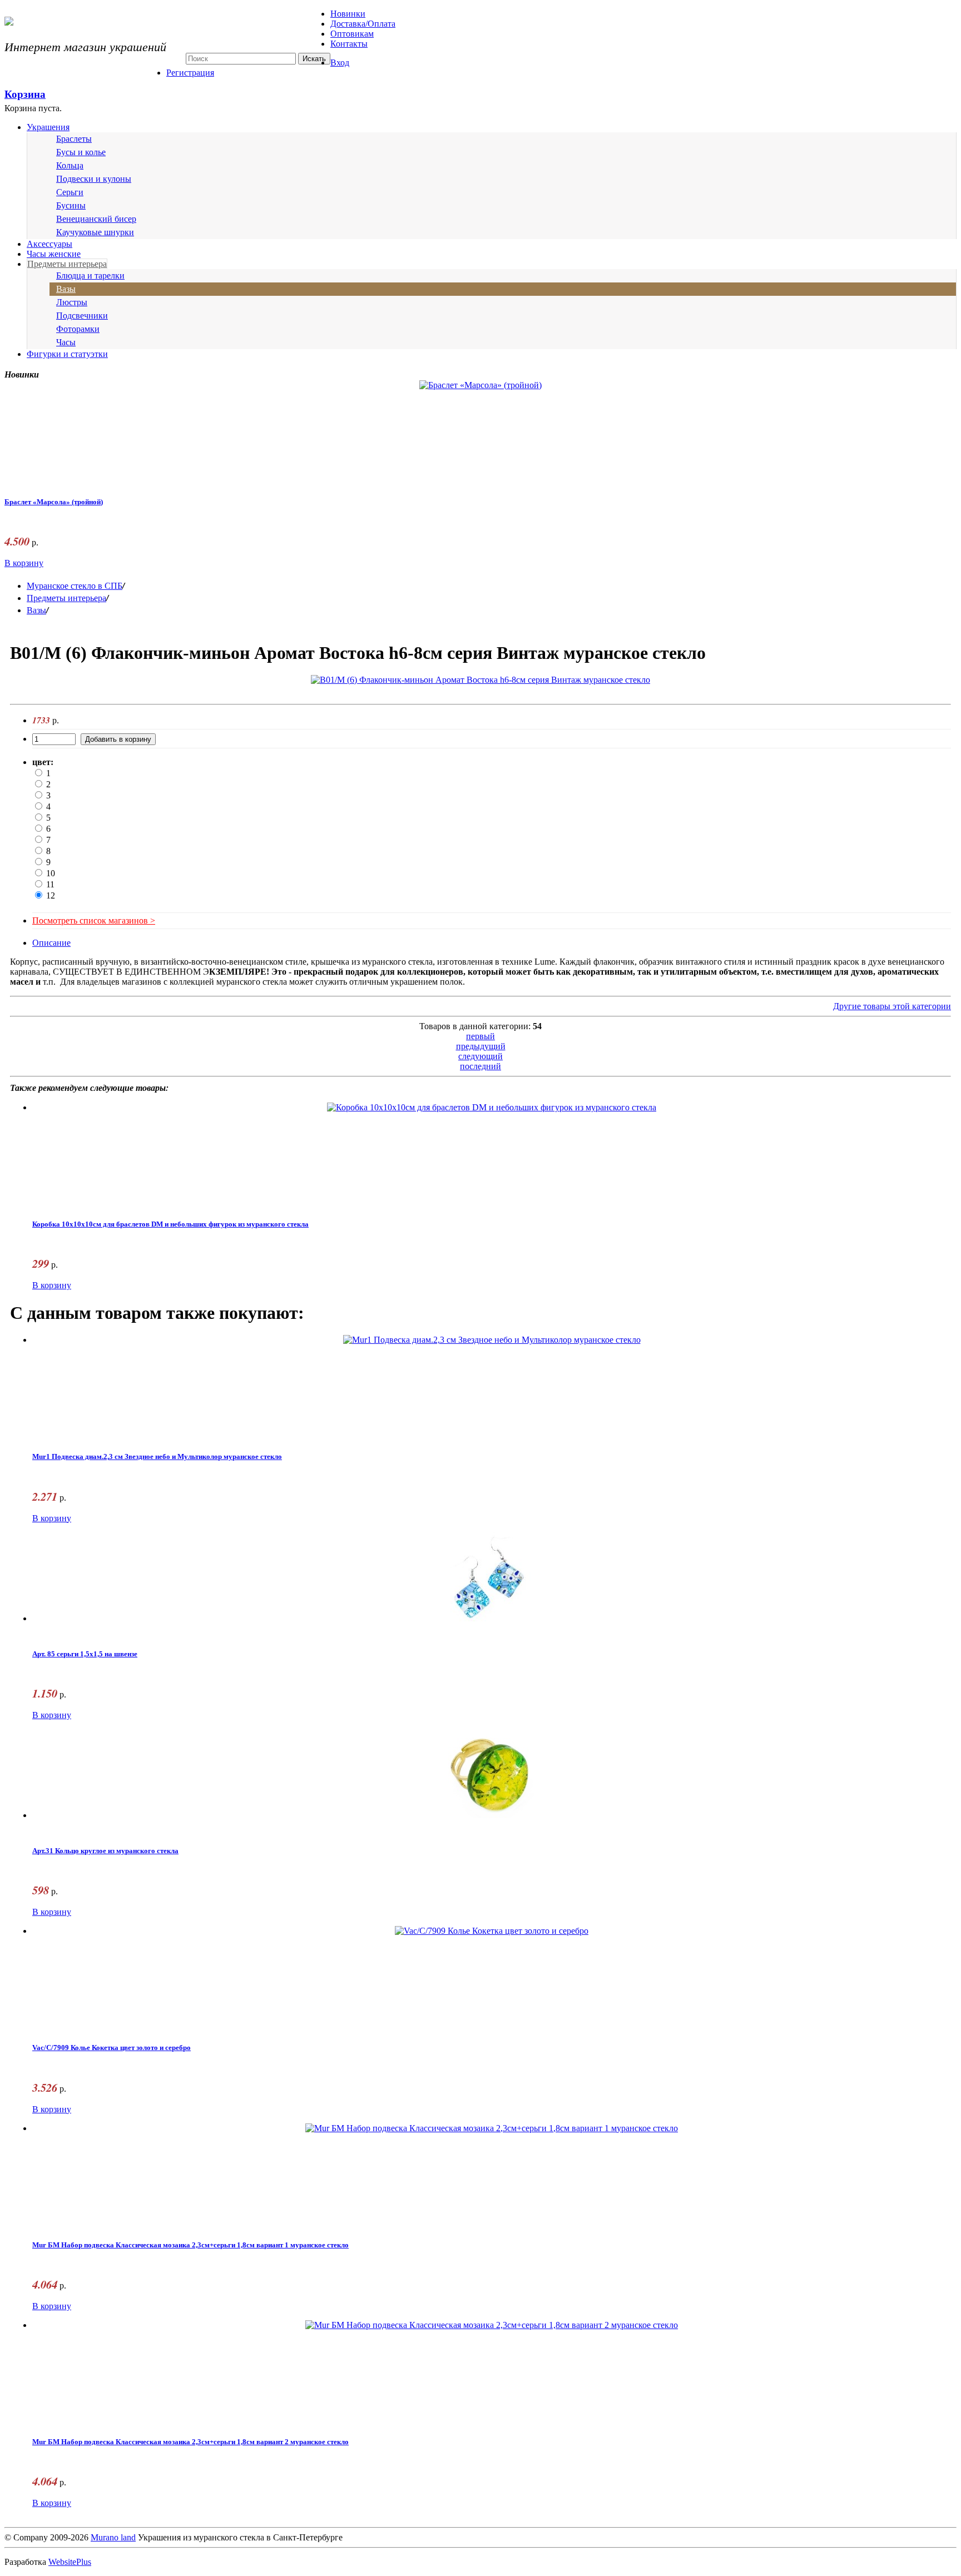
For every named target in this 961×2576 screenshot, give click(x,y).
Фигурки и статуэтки (67, 354)
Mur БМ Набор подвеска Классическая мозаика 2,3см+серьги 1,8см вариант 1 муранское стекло (190, 2245)
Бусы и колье (81, 152)
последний (481, 1066)
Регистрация (190, 73)
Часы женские (54, 254)
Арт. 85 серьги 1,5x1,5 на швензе (85, 1654)
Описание (51, 943)
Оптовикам (352, 34)
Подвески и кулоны (94, 179)
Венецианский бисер (96, 219)
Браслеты (74, 139)
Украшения (48, 127)
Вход (340, 63)
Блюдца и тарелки (90, 276)
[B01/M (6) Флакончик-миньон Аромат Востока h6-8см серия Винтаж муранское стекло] (481, 680)
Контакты (349, 44)
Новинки (348, 14)
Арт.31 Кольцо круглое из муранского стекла (105, 1851)
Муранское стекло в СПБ (75, 586)
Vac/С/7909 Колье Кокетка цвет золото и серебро (112, 2048)
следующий (481, 1056)
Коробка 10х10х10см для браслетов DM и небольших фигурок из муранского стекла (170, 1224)
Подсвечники (82, 316)
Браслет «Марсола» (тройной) (54, 502)
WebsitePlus (70, 2562)
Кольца (70, 165)
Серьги (70, 192)
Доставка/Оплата (363, 24)
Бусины (71, 205)
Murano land (113, 2537)
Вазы (66, 289)
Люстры (72, 302)
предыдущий (481, 1046)
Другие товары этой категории (892, 1006)
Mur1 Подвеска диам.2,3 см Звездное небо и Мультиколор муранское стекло (157, 1457)
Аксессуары (49, 244)
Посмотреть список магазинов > (94, 920)
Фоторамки (78, 329)
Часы (66, 342)
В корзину (24, 563)
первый (481, 1036)
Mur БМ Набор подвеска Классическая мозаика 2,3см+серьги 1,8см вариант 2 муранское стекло (190, 2442)
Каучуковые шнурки (95, 232)
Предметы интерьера (67, 264)
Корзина (25, 94)
